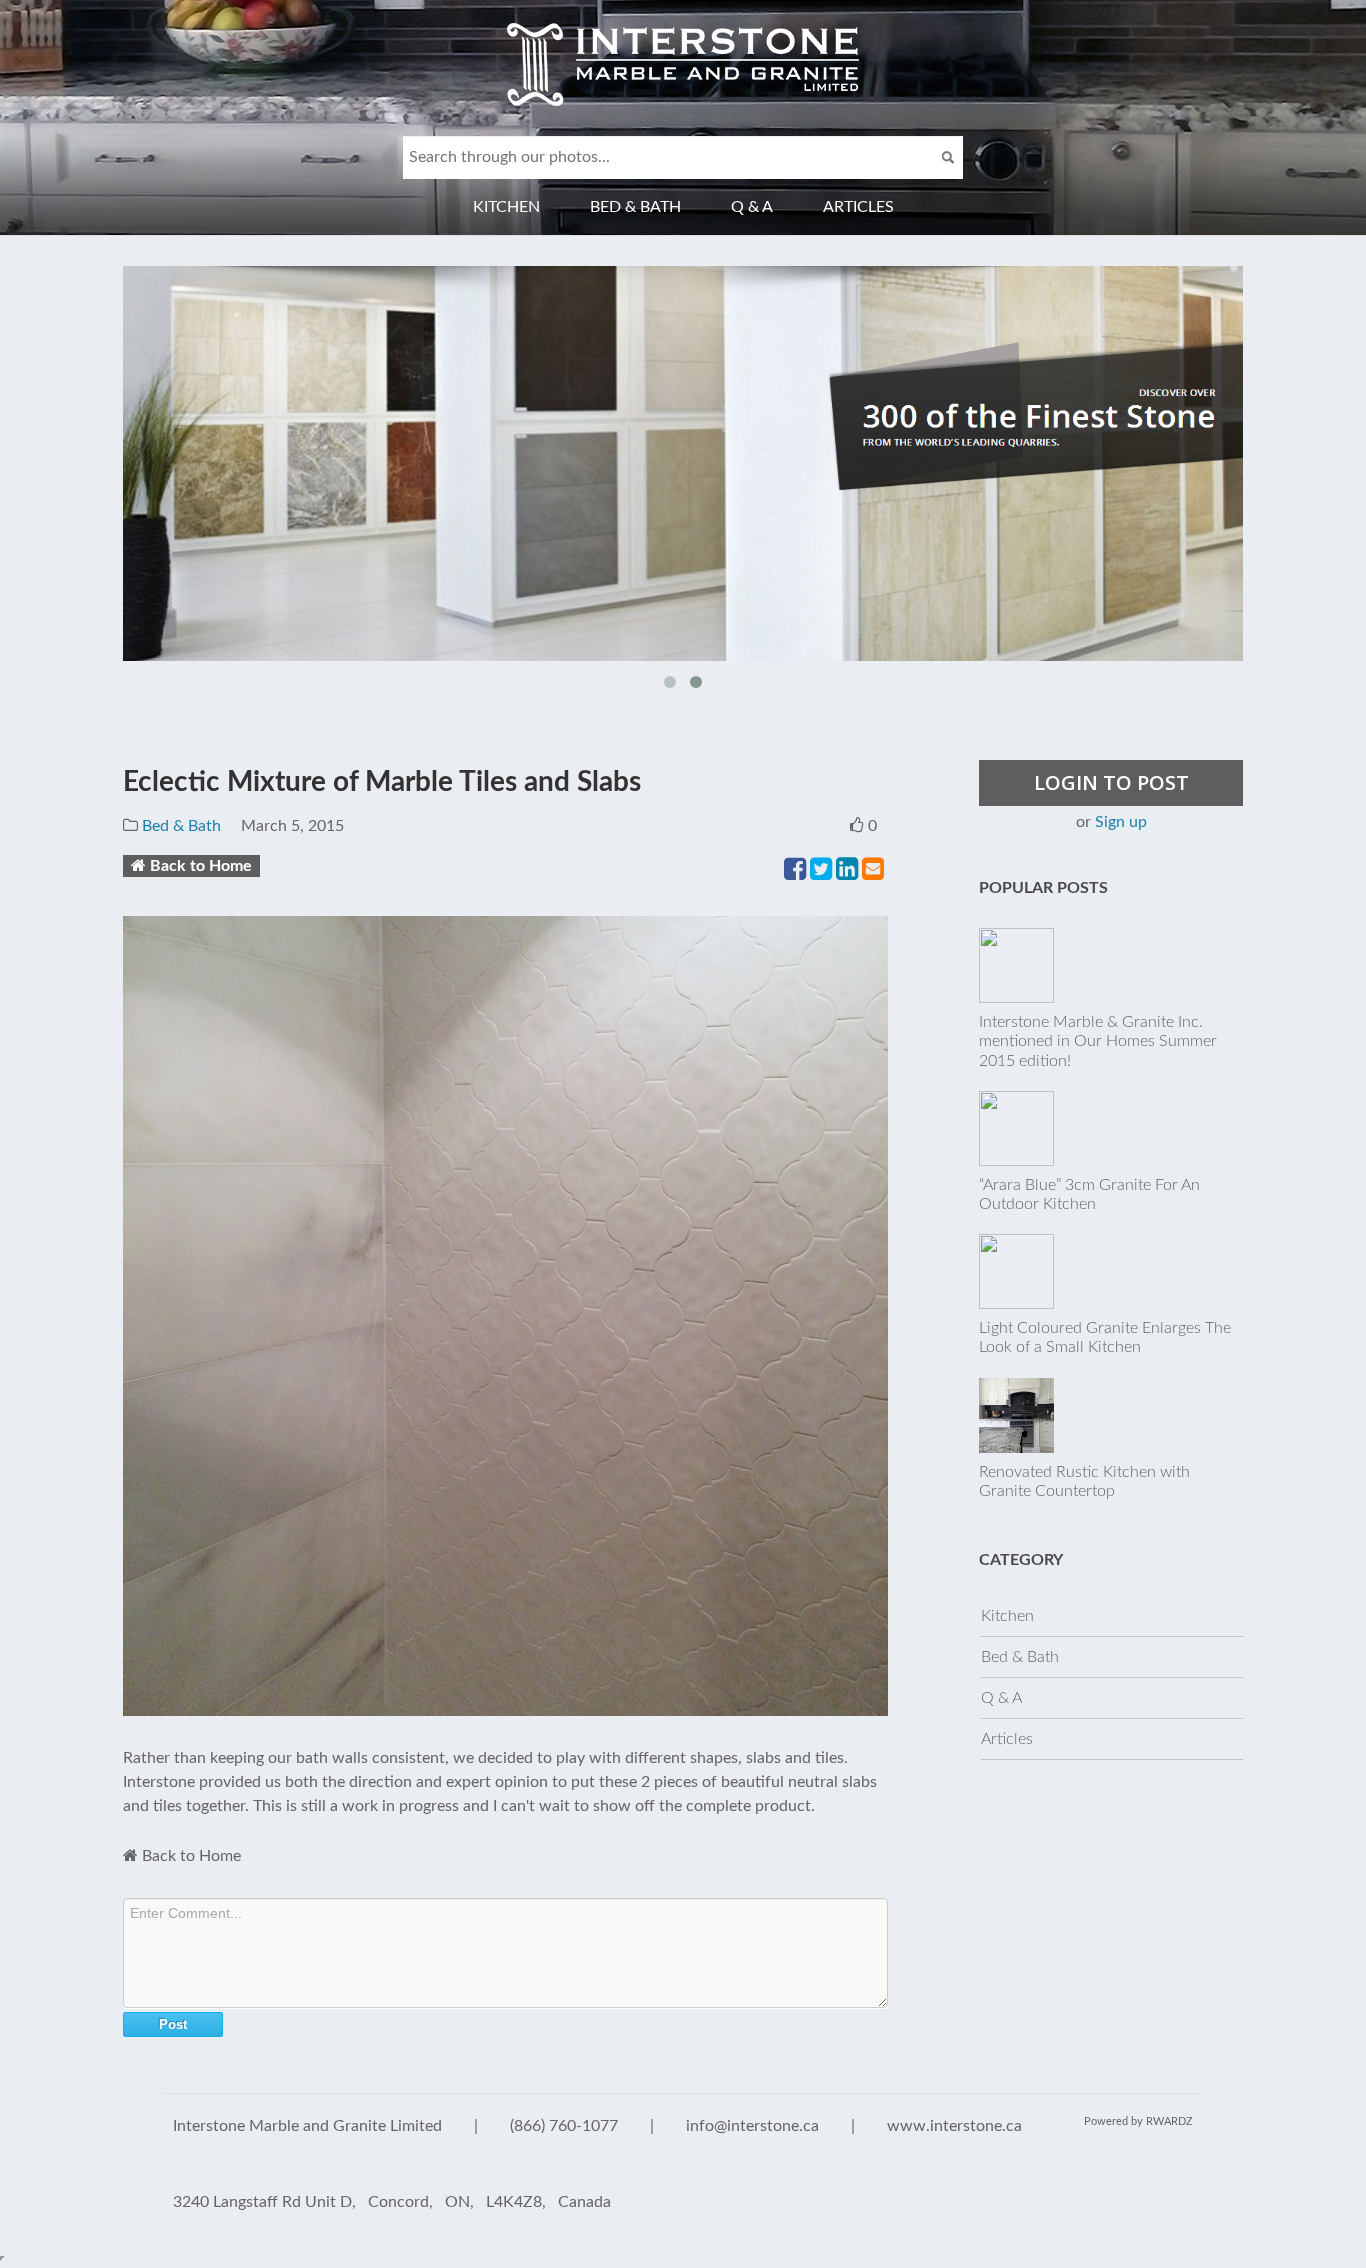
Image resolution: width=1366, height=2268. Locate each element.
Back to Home (201, 866)
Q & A (752, 207)
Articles (858, 207)
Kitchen (506, 207)
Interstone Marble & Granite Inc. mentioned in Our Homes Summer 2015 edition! (1098, 1041)
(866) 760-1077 (564, 2126)
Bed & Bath (635, 207)
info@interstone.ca (752, 2126)
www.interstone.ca (954, 2126)
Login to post (1111, 782)
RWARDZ (1169, 2121)
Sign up (1121, 822)
